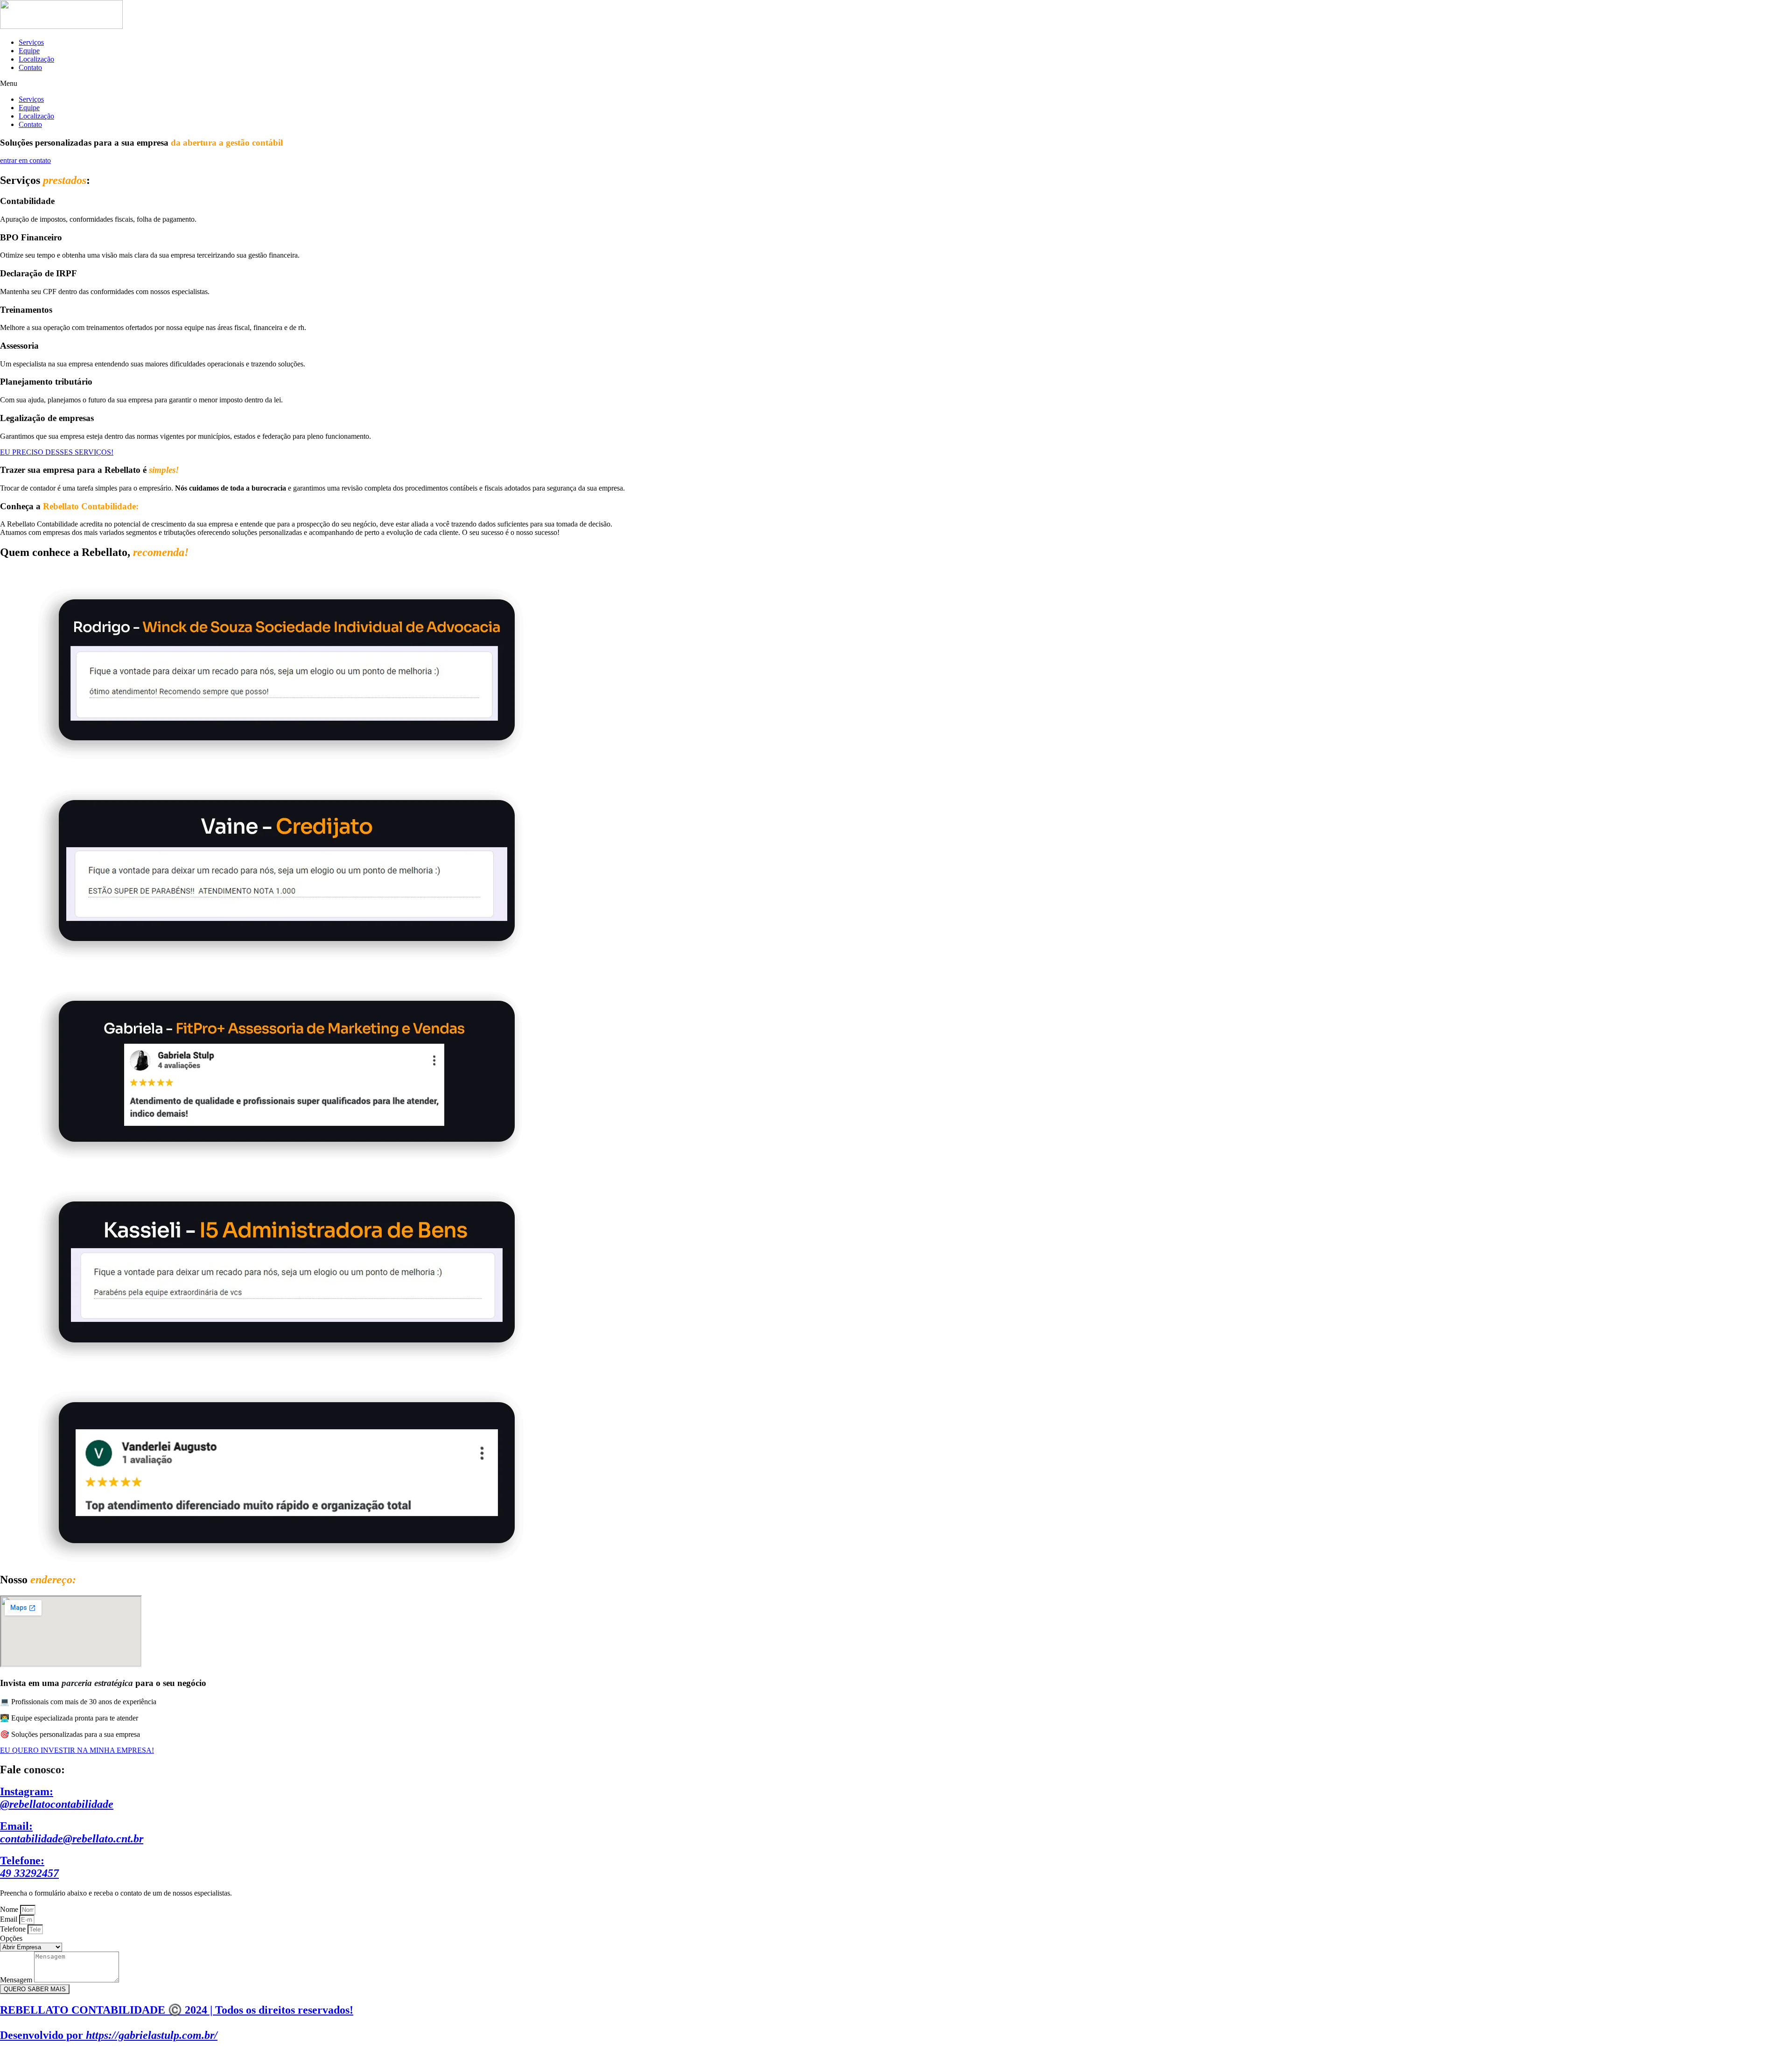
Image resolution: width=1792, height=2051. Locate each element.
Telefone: (29, 1867)
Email (10, 1919)
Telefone (14, 1929)
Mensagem (17, 1980)
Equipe (29, 51)
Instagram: (57, 1798)
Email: (72, 1832)
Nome (10, 1909)
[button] (896, 84)
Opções (11, 1938)
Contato (30, 67)
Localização (36, 59)
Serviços (31, 42)
